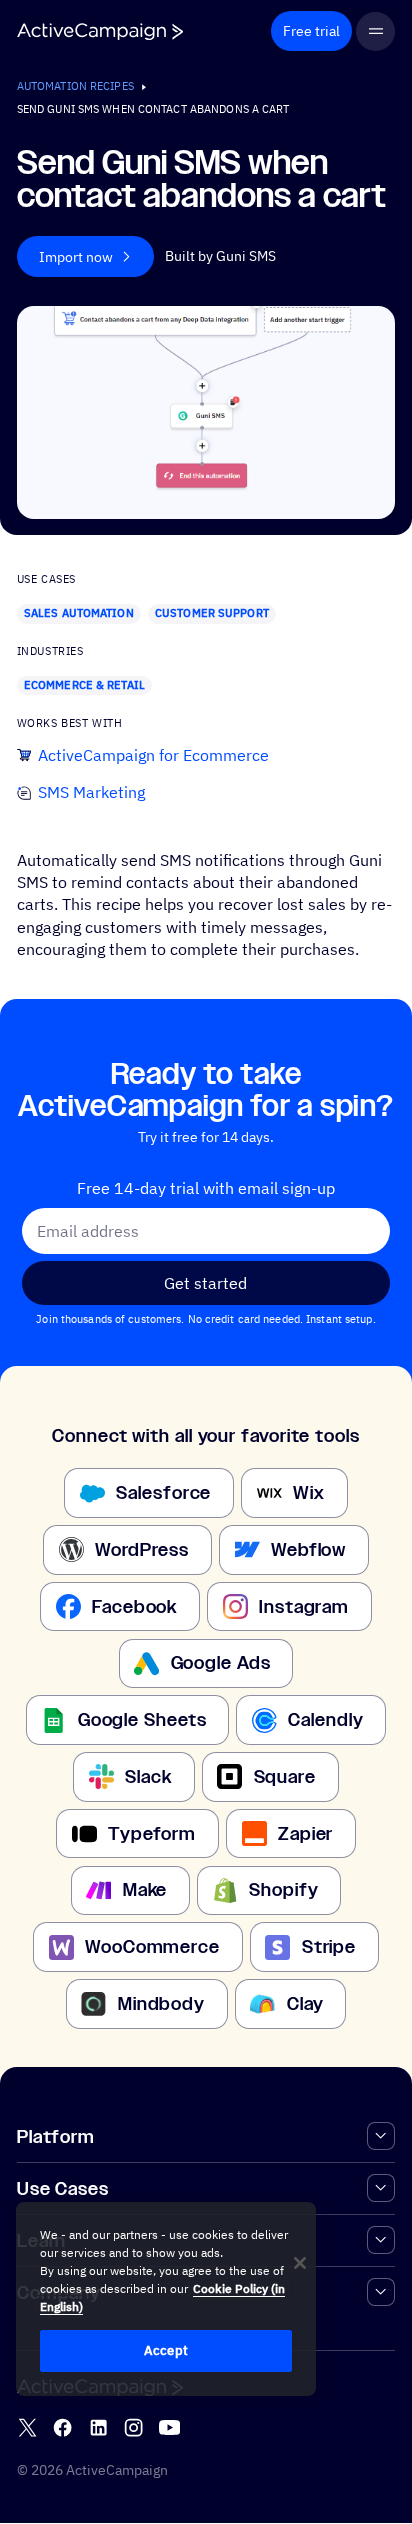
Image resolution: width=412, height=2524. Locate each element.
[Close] (300, 2263)
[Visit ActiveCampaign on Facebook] (62, 2428)
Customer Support (212, 613)
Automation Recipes (75, 86)
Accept (166, 2350)
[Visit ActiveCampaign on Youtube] (169, 2428)
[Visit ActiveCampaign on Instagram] (133, 2428)
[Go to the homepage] (100, 31)
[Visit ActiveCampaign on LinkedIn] (98, 2428)
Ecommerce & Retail (84, 685)
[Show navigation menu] (375, 31)
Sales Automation (79, 613)
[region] (166, 2299)
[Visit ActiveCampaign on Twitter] (27, 2428)
